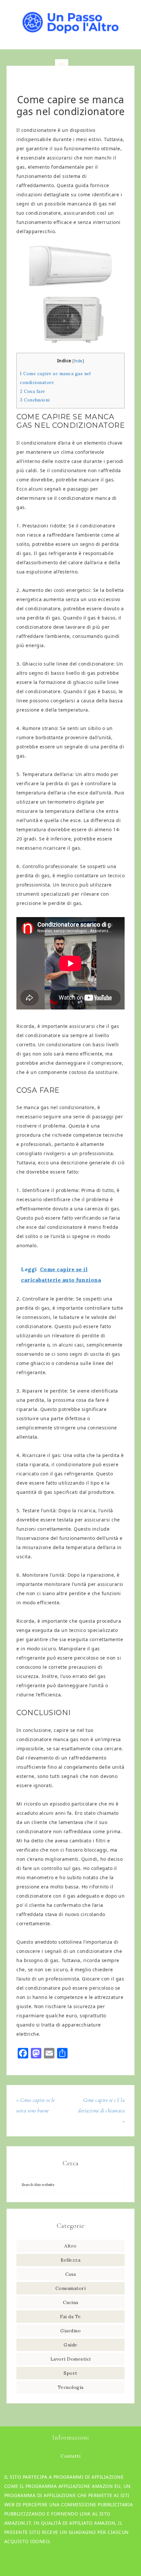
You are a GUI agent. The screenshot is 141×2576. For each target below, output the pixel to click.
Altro (70, 2246)
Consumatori (71, 2288)
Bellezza (70, 2260)
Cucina (71, 2302)
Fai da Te (70, 2317)
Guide (70, 2345)
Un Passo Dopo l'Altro (71, 21)
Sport (70, 2373)
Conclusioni (35, 400)
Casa (71, 2274)
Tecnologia (71, 2387)
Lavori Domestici (71, 2359)
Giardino (70, 2331)
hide (78, 361)
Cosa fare (33, 391)
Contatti (70, 2456)
